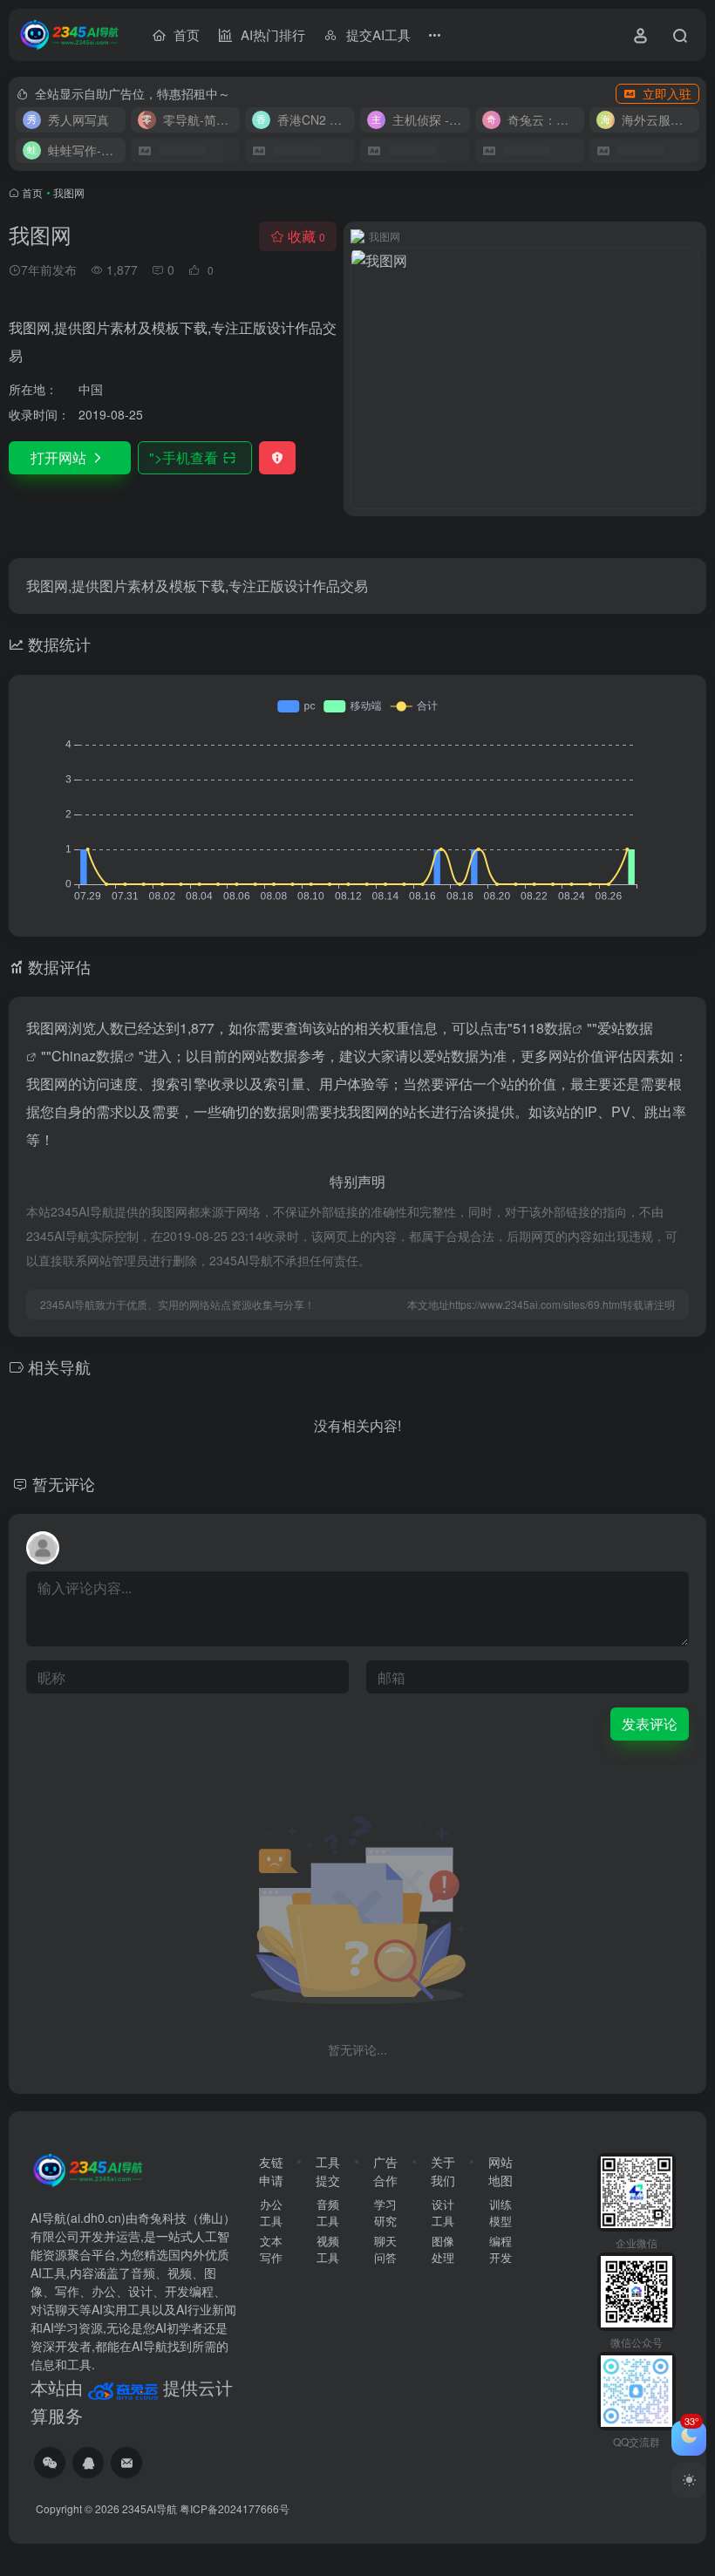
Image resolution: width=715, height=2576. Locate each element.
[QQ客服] (88, 2463)
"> (184, 457)
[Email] (126, 2463)
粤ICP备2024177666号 (235, 2508)
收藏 (306, 236)
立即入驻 (667, 93)
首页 (32, 192)
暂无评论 (64, 1483)
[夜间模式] (689, 2480)
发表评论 (650, 1724)
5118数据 (542, 1028)
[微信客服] (50, 2463)
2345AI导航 (150, 2508)
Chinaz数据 (88, 1056)
